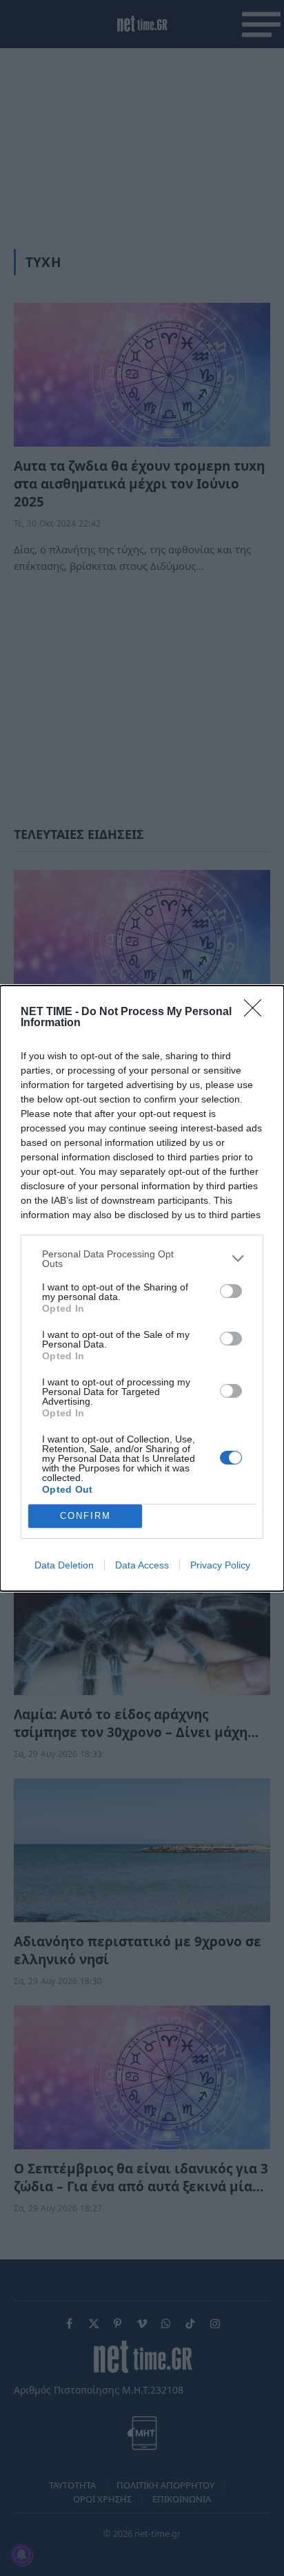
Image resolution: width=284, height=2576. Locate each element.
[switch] (231, 1291)
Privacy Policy (220, 1565)
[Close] (257, 1012)
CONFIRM (85, 1516)
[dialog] (142, 1288)
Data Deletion (64, 1565)
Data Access (142, 1565)
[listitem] (142, 1259)
